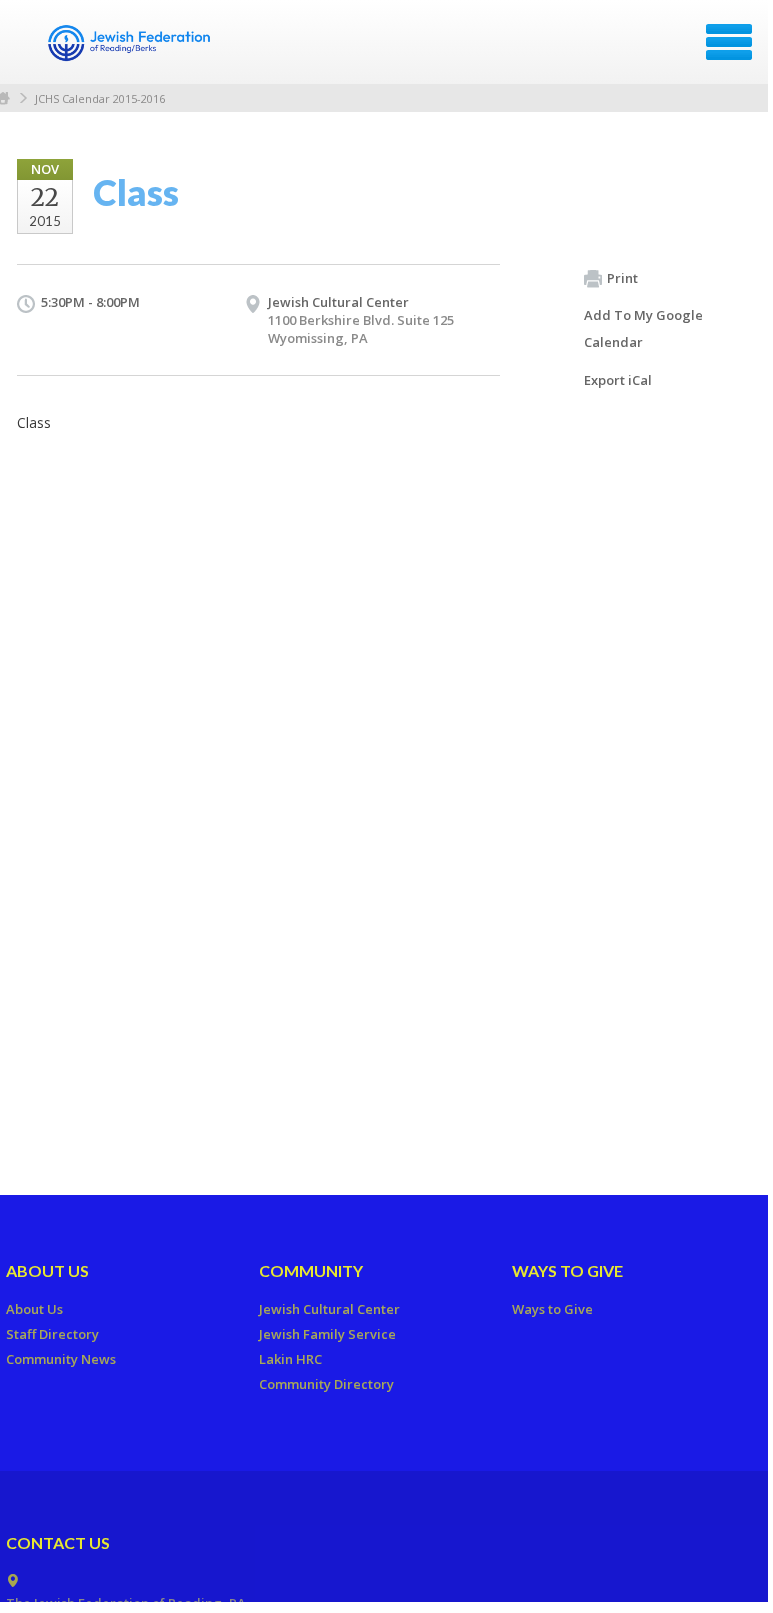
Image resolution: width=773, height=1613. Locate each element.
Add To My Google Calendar (643, 328)
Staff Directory (52, 1334)
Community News (61, 1359)
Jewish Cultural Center (338, 302)
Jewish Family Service (327, 1334)
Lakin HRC (290, 1359)
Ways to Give (567, 1270)
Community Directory (326, 1384)
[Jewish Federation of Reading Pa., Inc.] (129, 49)
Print (622, 278)
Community (311, 1270)
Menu (729, 42)
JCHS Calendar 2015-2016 (100, 98)
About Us (47, 1270)
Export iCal (618, 380)
